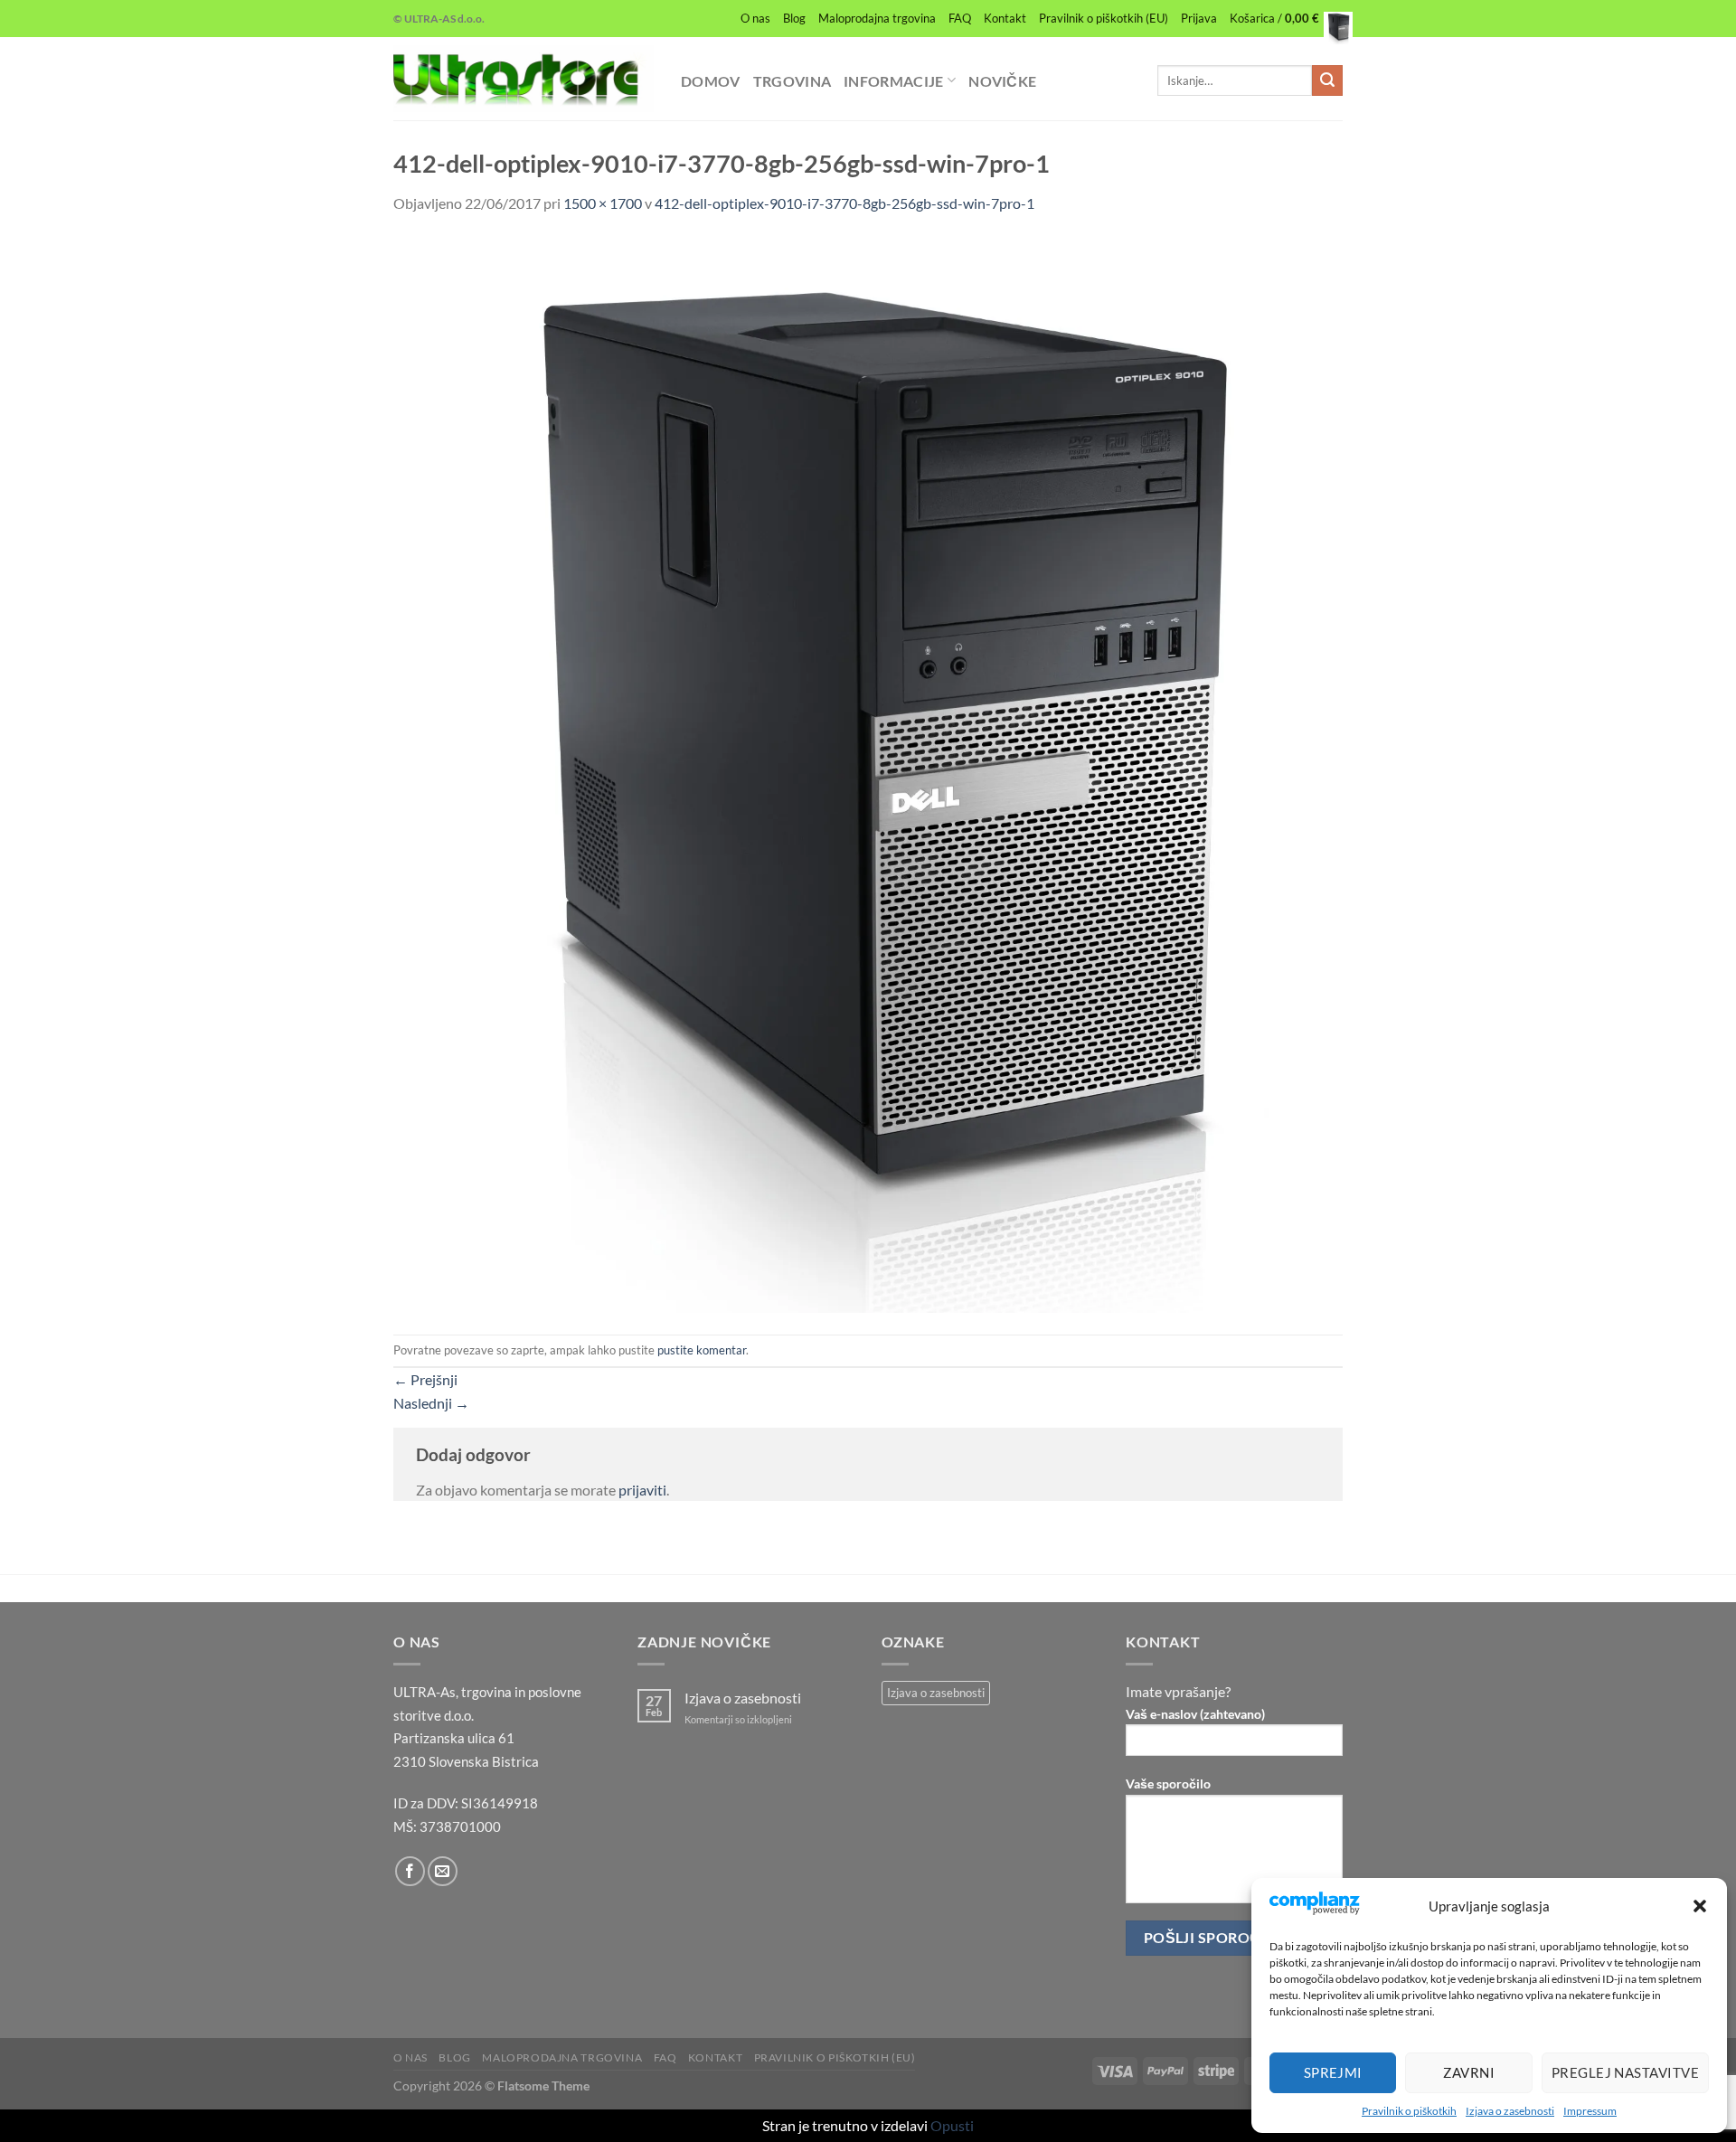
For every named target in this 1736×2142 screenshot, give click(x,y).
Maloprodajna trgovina (877, 18)
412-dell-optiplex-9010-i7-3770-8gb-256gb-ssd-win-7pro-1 (844, 203)
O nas (755, 18)
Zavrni (1469, 2072)
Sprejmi (1333, 2072)
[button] (1700, 1906)
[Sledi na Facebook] (410, 1871)
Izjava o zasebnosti (1510, 2111)
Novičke (1002, 81)
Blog (794, 18)
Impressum (1590, 2111)
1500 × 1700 (603, 203)
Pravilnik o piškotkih (1409, 2111)
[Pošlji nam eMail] (443, 1871)
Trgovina (793, 81)
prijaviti (642, 1490)
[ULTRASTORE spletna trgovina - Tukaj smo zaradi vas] (524, 79)
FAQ (960, 18)
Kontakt (1005, 18)
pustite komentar (702, 1350)
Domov (711, 81)
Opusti (952, 2125)
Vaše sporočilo (1168, 1783)
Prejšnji (425, 1379)
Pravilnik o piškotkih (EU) (1104, 18)
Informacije (894, 81)
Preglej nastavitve (1625, 2072)
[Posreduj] (1327, 80)
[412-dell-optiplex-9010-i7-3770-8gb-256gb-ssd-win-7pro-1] (868, 773)
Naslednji (431, 1403)
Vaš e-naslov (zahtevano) (1195, 1714)
